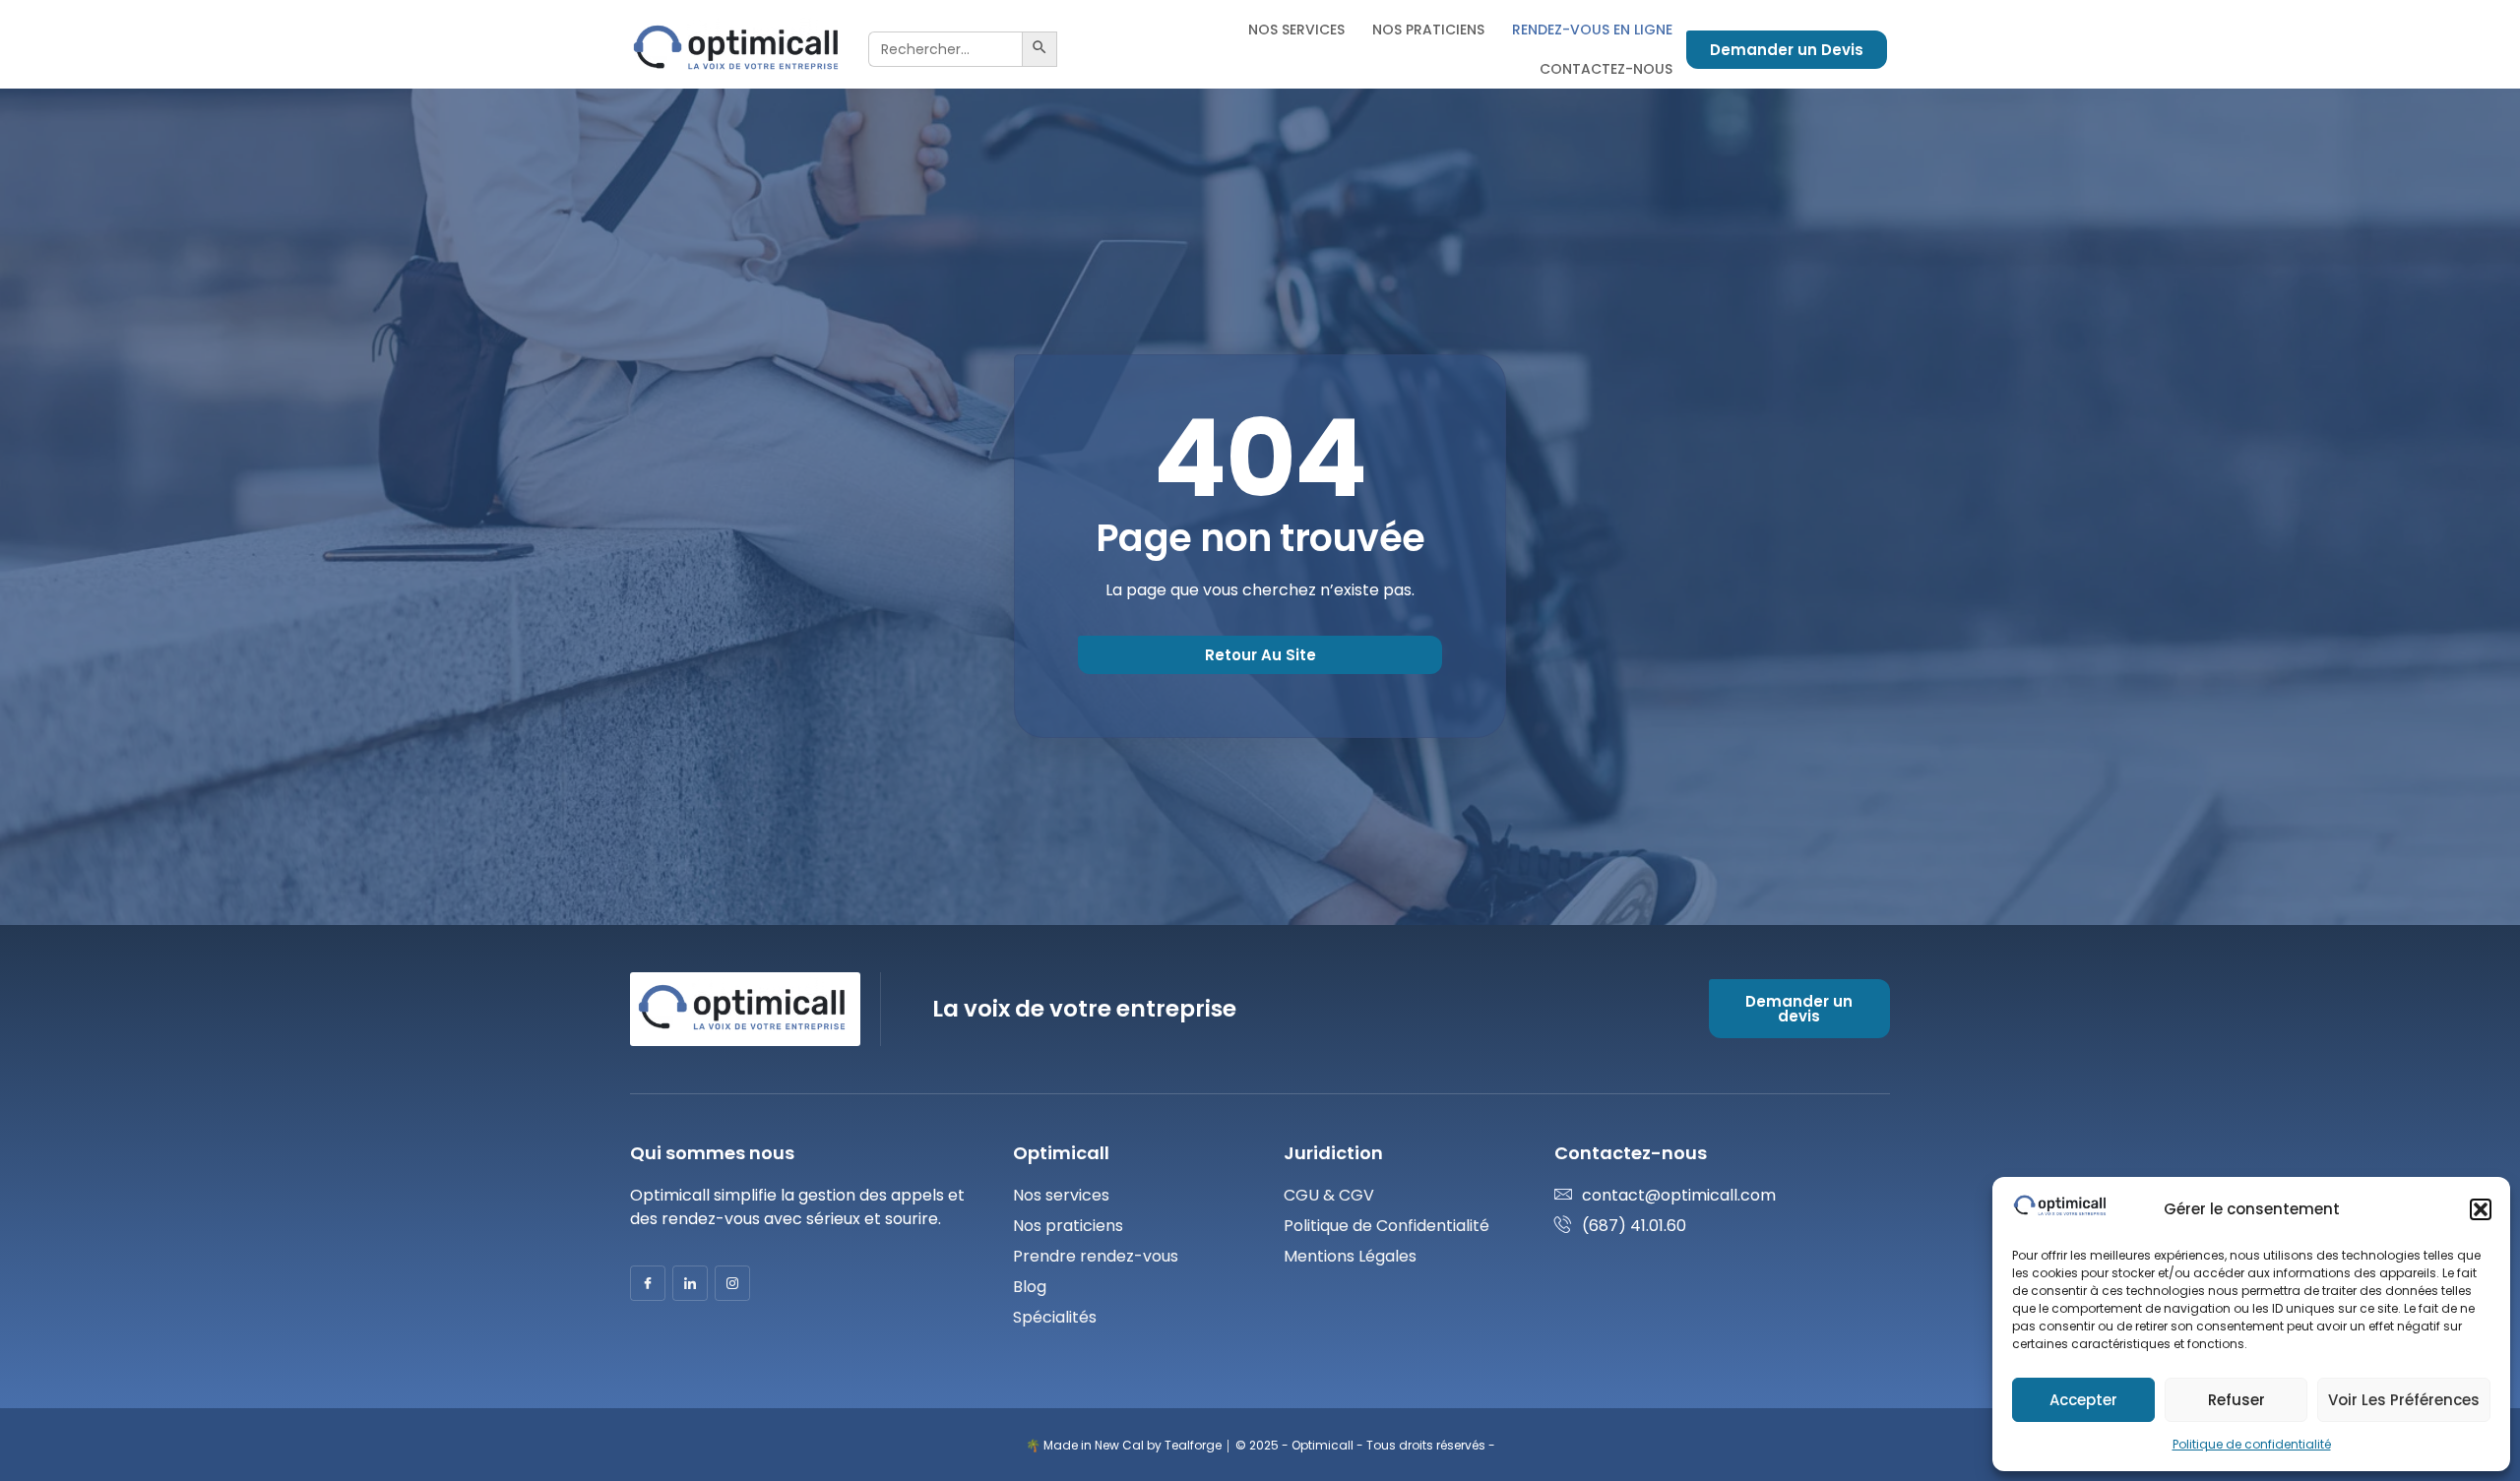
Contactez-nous (1606, 69)
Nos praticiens (1428, 30)
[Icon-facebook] (648, 1283)
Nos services (1296, 30)
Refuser (2236, 1400)
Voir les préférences (2404, 1400)
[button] (2481, 1209)
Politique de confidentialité (2252, 1444)
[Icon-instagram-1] (732, 1283)
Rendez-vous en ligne (1592, 30)
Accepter (2083, 1400)
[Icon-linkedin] (690, 1283)
